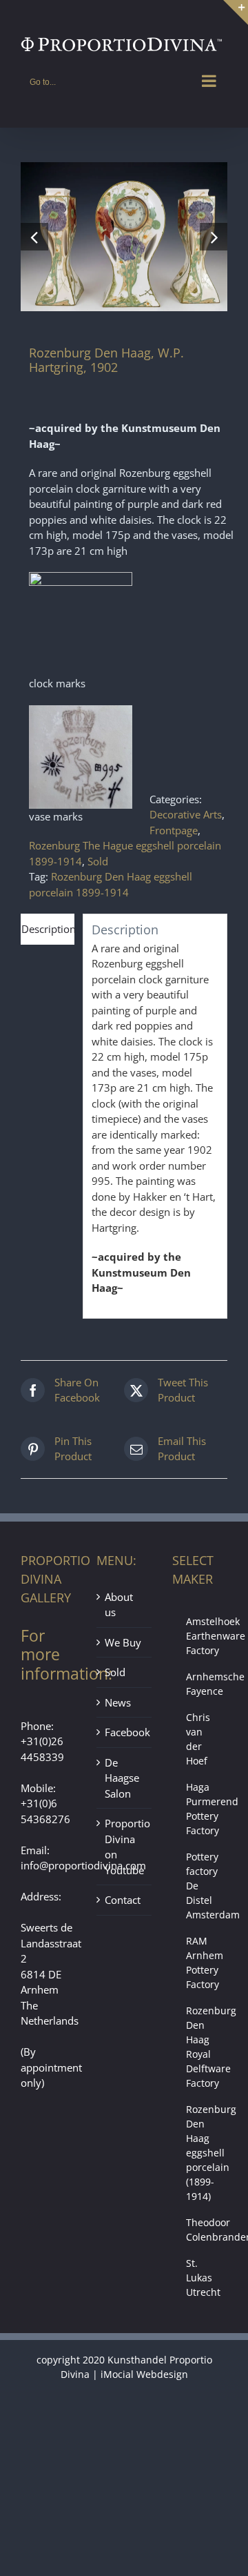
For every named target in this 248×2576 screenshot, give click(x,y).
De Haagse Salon (122, 1778)
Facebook (125, 1732)
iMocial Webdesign (144, 2374)
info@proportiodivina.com (83, 1865)
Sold (98, 861)
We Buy (123, 1642)
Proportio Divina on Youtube (125, 1847)
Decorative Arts (186, 814)
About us (119, 1605)
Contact (123, 1900)
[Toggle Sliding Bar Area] (236, 12)
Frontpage (174, 830)
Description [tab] (48, 929)
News (118, 1702)
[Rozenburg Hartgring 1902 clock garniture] (124, 237)
